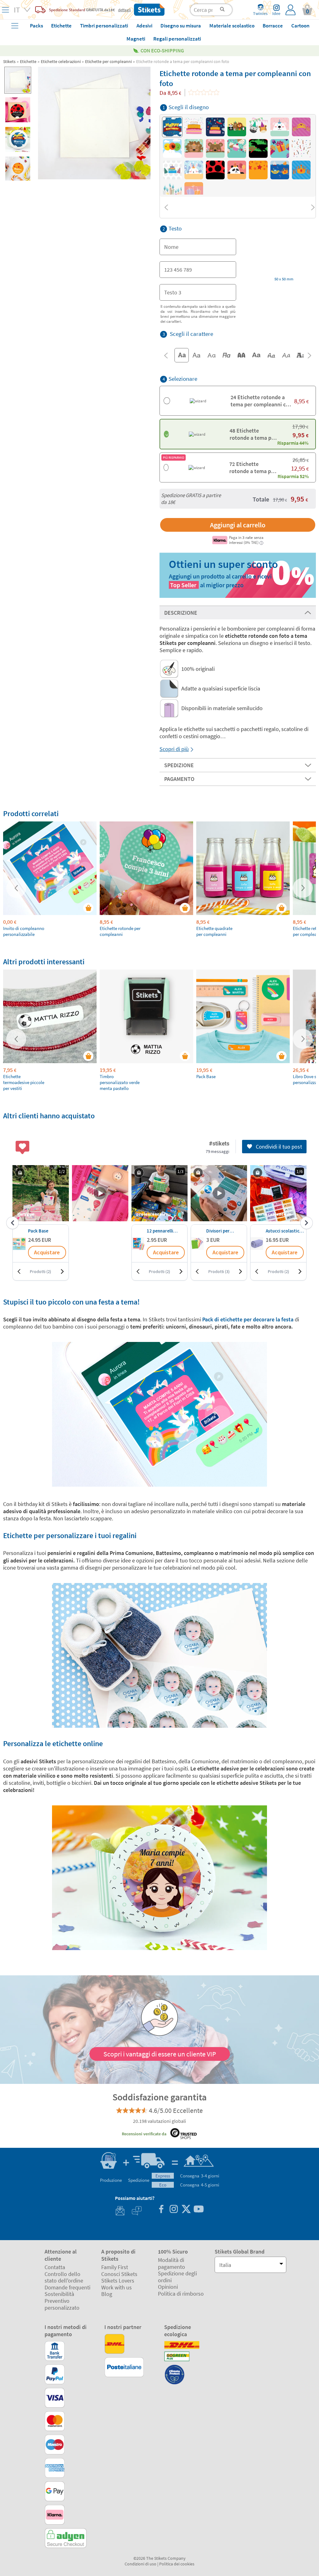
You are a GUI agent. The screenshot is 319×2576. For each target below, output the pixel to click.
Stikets (9, 61)
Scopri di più (174, 749)
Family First (115, 2267)
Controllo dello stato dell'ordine (64, 2277)
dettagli (124, 10)
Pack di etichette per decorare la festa (248, 1319)
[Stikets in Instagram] (174, 2210)
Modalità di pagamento (171, 2263)
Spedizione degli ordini (177, 2277)
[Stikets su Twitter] (186, 2210)
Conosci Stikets (119, 2274)
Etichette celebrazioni (61, 61)
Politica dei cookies (177, 2564)
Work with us (117, 2287)
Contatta (55, 2267)
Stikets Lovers (118, 2281)
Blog (107, 2294)
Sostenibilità (59, 2294)
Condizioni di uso (140, 2564)
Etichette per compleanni (108, 61)
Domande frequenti (67, 2287)
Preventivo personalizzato (62, 2304)
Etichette (28, 61)
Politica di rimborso (181, 2294)
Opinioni (168, 2287)
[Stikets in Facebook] (161, 2210)
